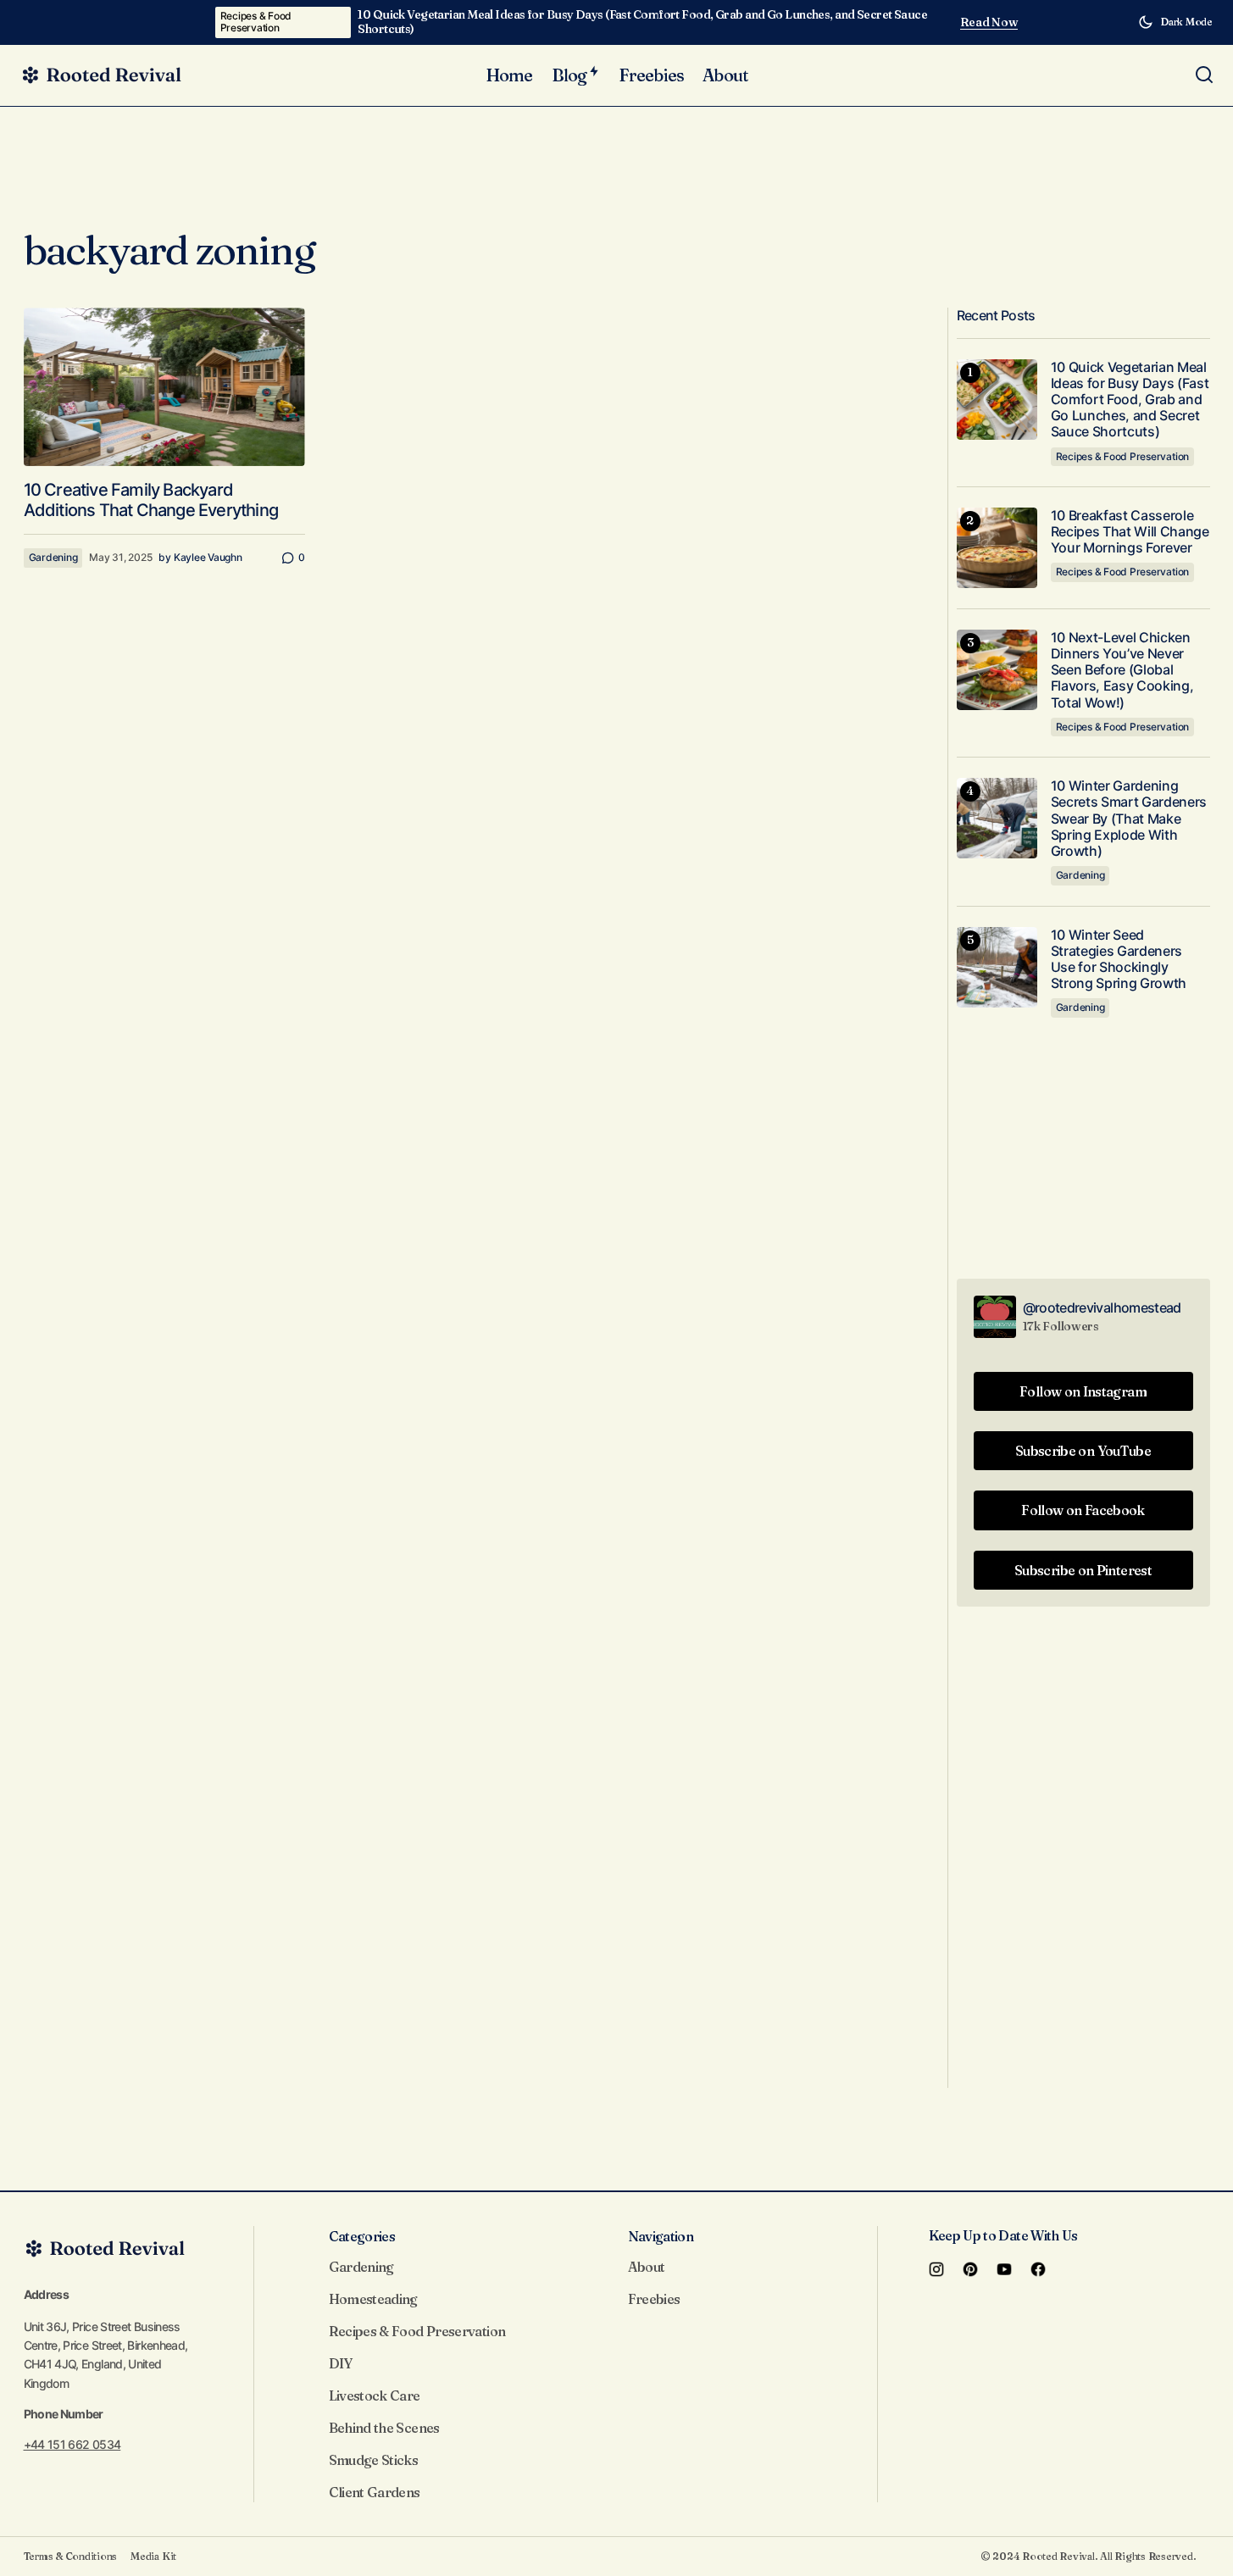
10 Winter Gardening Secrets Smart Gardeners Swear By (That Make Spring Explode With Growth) (1129, 819)
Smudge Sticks (374, 2460)
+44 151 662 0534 (72, 2444)
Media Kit (153, 2556)
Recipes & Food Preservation (256, 22)
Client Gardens (375, 2492)
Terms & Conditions (71, 2556)
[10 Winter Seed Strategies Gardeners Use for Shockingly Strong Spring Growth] (997, 967)
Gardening (53, 557)
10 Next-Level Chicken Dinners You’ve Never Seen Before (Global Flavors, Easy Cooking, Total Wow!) (1122, 670)
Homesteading (373, 2299)
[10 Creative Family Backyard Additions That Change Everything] (164, 387)
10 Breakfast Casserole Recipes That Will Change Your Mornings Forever (1130, 532)
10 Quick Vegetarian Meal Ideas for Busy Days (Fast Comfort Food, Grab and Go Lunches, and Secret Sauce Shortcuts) (642, 22)
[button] (1175, 22)
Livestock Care (375, 2396)
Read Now (989, 22)
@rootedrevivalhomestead (1102, 1307)
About (647, 2267)
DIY (341, 2363)
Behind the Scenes (384, 2428)
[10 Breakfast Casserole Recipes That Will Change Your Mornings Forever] (997, 548)
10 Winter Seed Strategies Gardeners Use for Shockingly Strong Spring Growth (1119, 960)
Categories (362, 2236)
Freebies (654, 2299)
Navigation (661, 2236)
